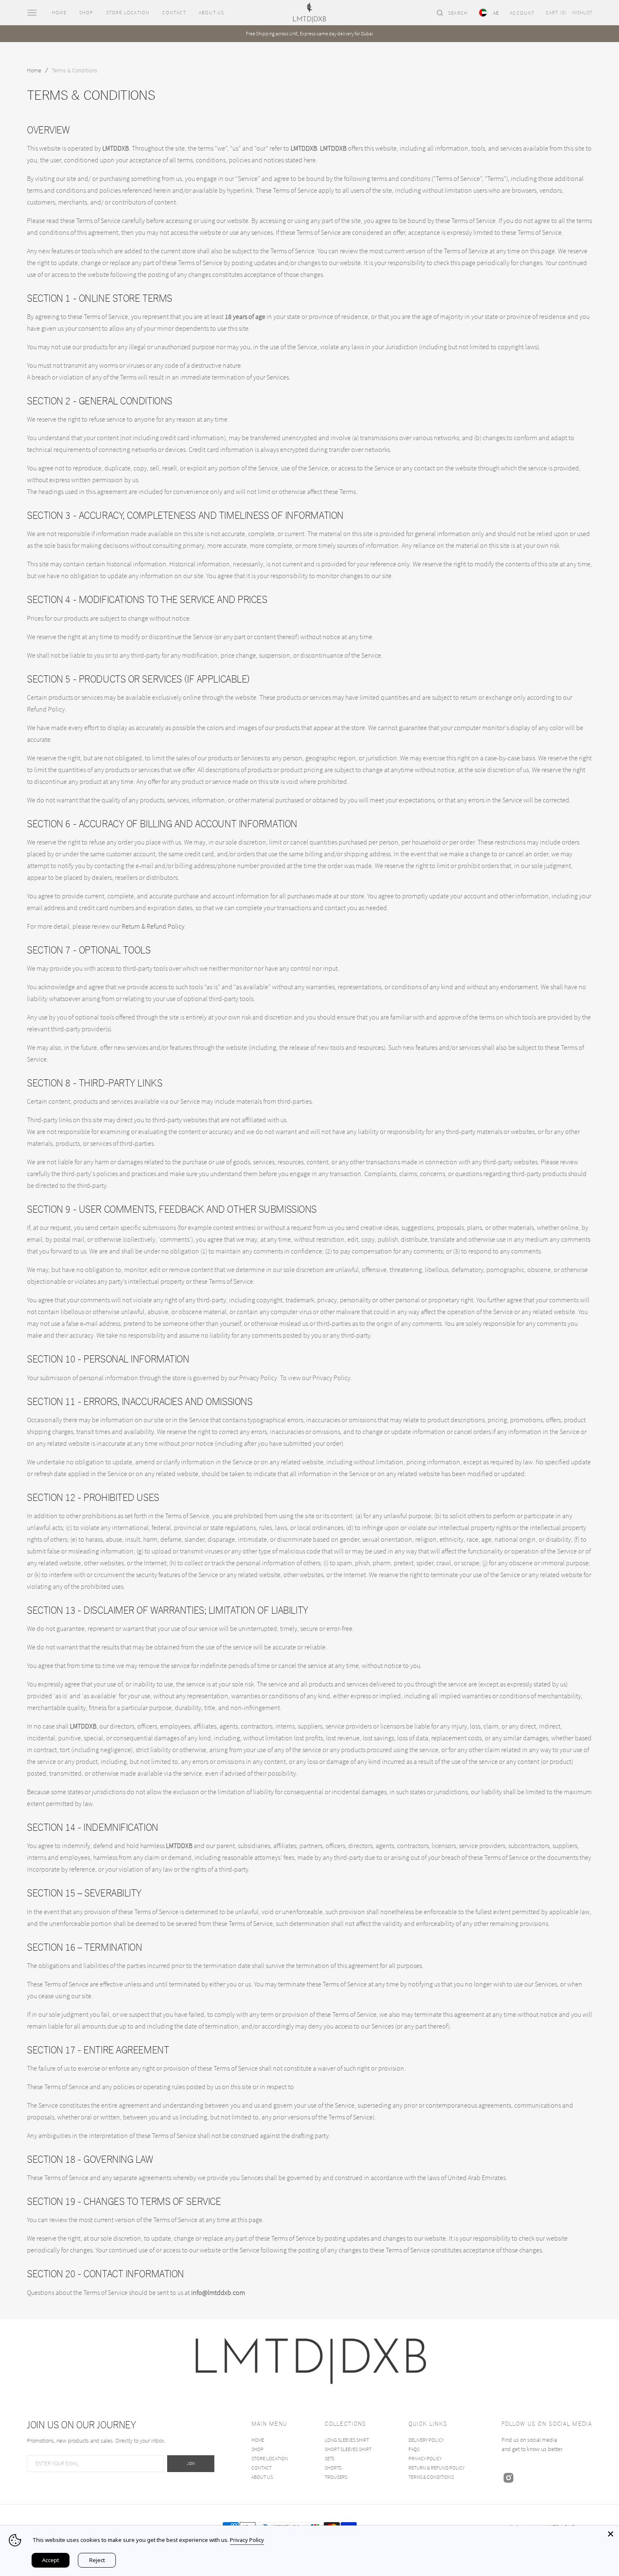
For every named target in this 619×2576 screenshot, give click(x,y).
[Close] (611, 2534)
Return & (134, 926)
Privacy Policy (247, 2540)
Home (34, 70)
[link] (310, 2361)
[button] (452, 13)
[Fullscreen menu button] (32, 13)
